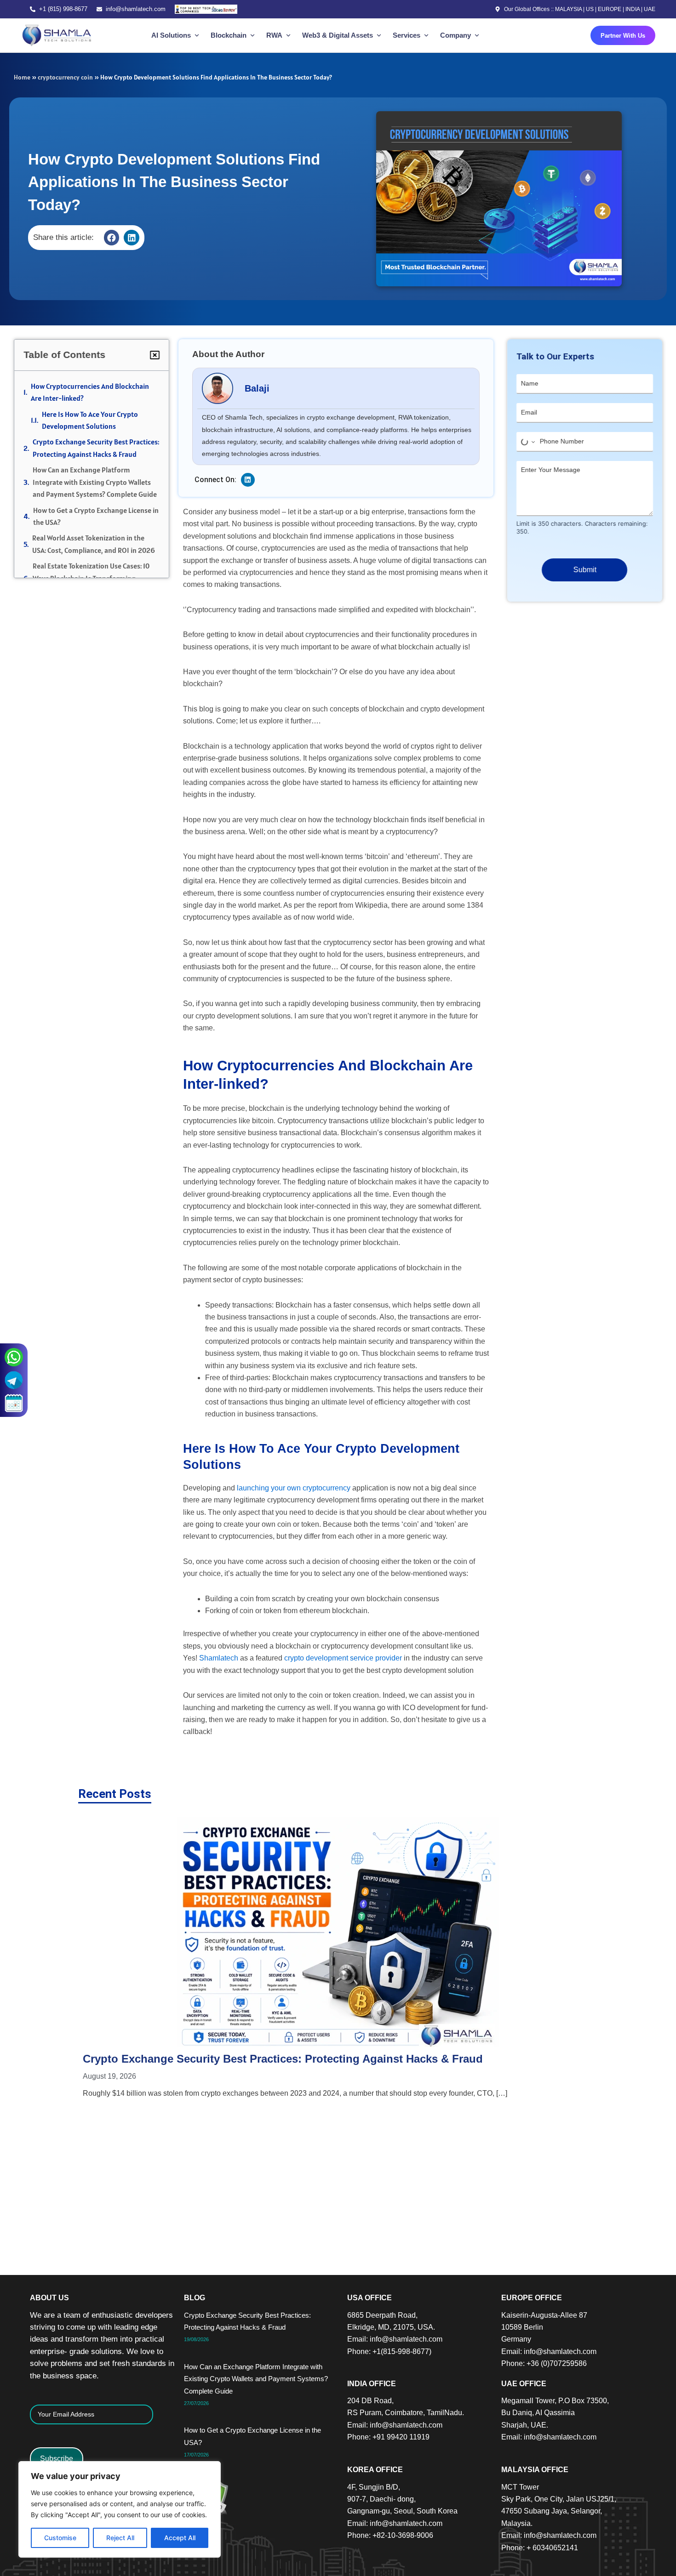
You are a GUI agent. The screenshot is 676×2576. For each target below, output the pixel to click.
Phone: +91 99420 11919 (388, 2437)
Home (22, 77)
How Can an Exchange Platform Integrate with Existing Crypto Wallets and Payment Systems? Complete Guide (95, 482)
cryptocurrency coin (65, 77)
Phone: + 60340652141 (540, 2548)
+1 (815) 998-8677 (63, 9)
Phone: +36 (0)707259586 (544, 2363)
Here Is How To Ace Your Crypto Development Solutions (90, 420)
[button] (112, 238)
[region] (120, 2509)
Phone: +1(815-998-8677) (389, 2351)
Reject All (120, 2538)
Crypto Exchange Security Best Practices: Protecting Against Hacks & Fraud (96, 448)
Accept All (180, 2538)
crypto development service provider (343, 1658)
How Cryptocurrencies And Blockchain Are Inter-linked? (90, 392)
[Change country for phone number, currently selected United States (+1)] (527, 442)
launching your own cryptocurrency (294, 1488)
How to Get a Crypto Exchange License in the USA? (96, 516)
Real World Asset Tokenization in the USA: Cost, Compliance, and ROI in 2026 (94, 544)
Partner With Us (623, 36)
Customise (60, 2538)
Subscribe (57, 2459)
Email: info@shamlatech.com (395, 2339)
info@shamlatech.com (136, 9)
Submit (584, 570)
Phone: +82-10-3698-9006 (390, 2535)
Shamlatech (219, 1658)
